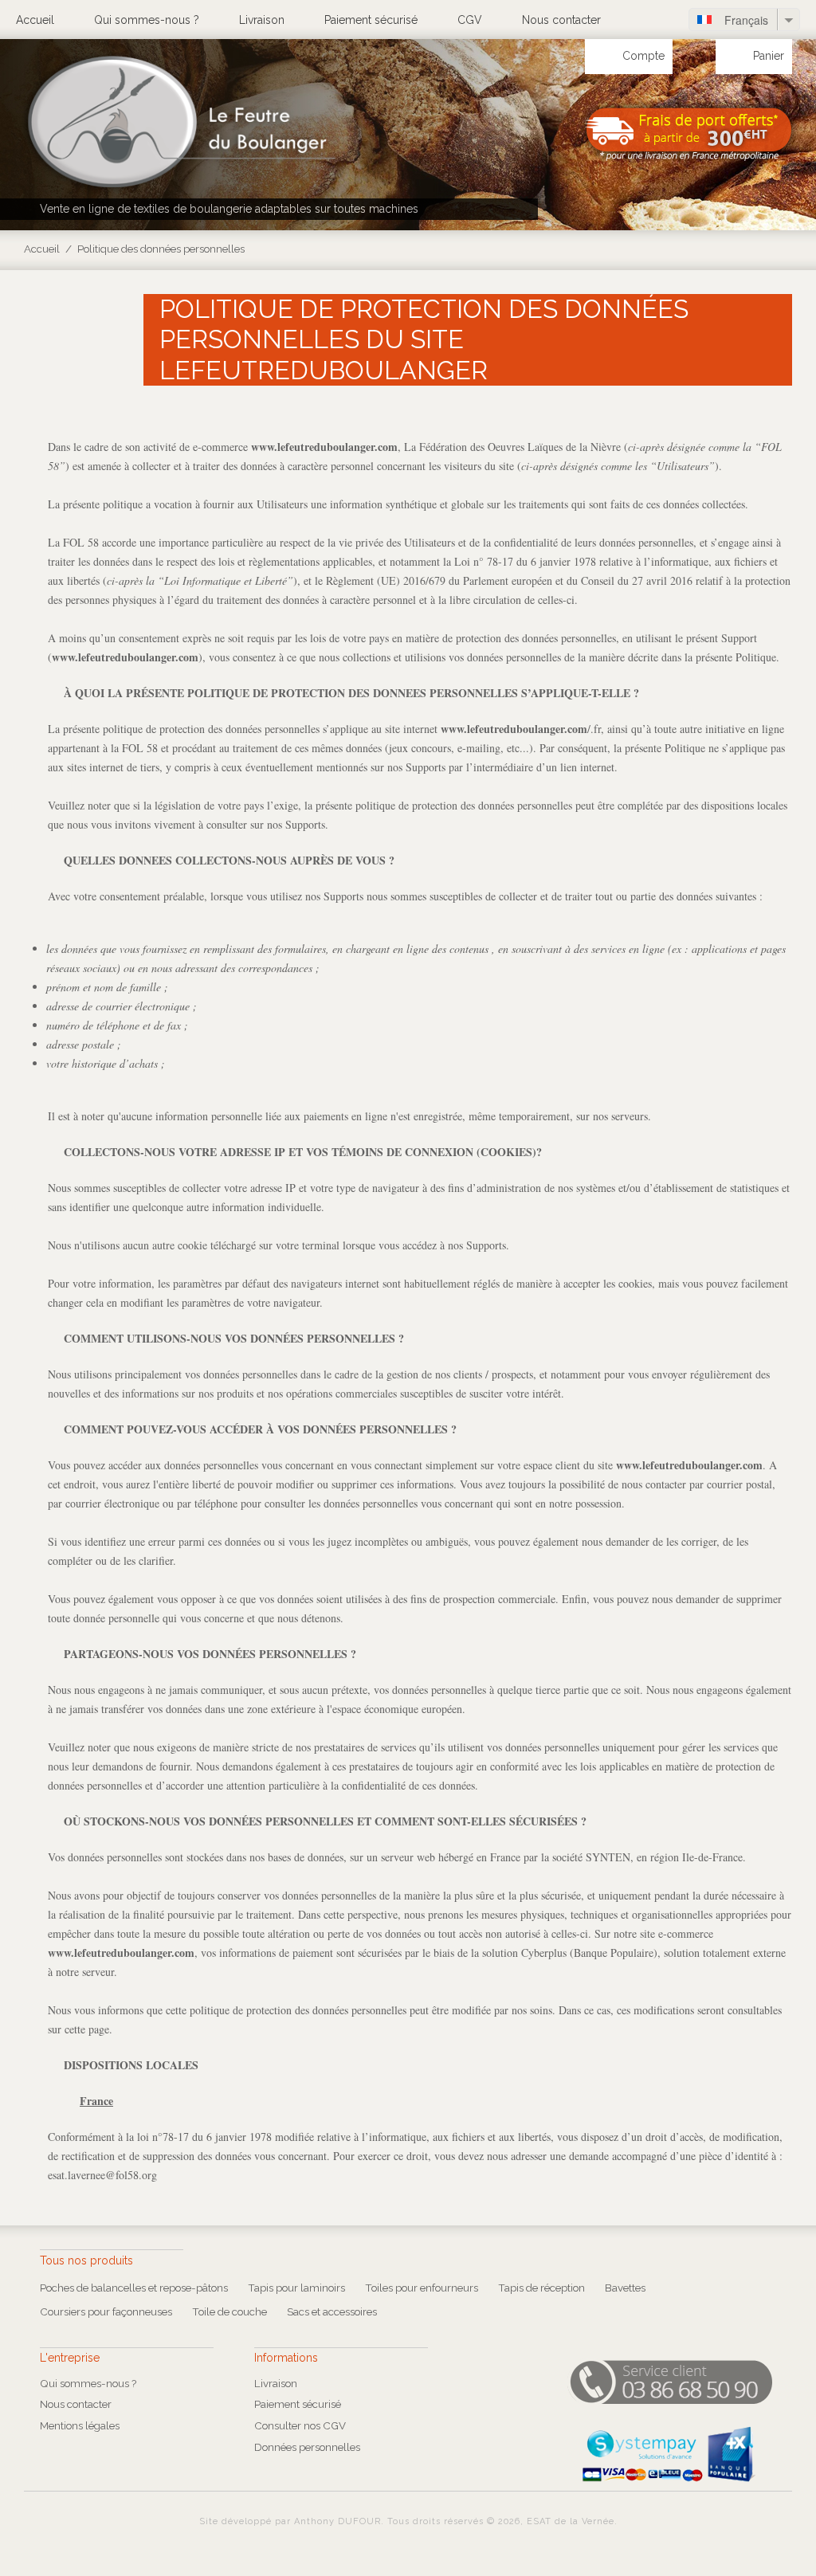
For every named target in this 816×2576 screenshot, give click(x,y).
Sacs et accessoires (332, 2311)
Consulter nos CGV (300, 2425)
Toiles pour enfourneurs (422, 2288)
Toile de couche (229, 2311)
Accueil (35, 20)
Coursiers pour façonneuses (106, 2311)
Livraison (262, 20)
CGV (470, 20)
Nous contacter (561, 20)
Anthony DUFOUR (337, 2521)
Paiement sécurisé (371, 20)
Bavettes (625, 2288)
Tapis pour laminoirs (296, 2288)
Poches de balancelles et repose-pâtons (134, 2288)
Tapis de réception (541, 2288)
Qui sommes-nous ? (147, 20)
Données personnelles (307, 2447)
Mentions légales (80, 2425)
